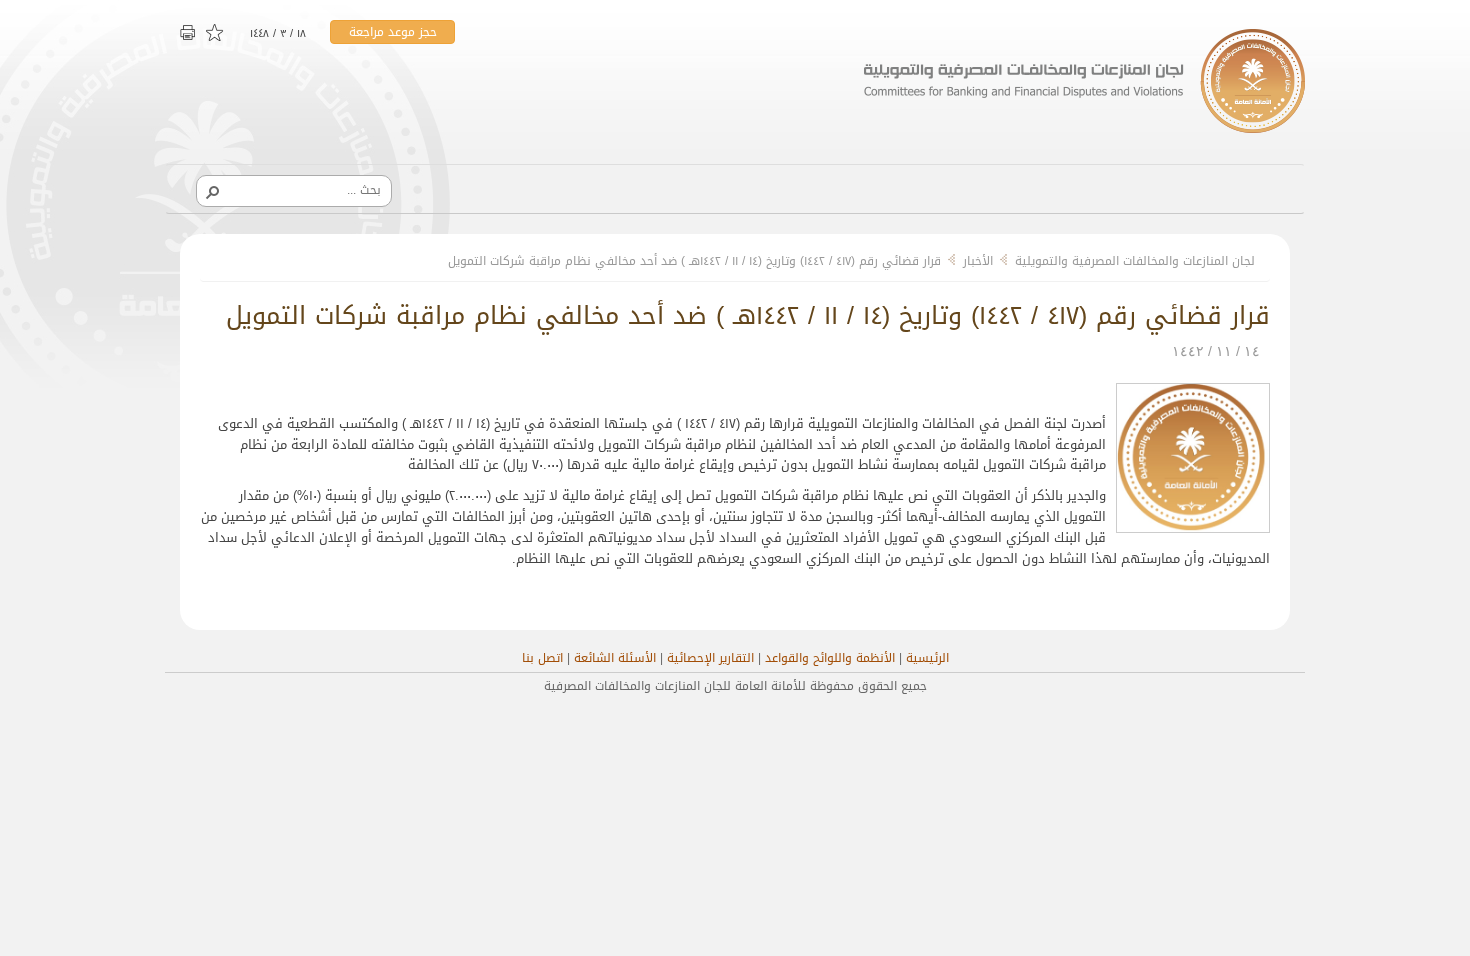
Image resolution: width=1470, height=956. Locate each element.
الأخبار (978, 261)
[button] (212, 191)
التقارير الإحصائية (710, 658)
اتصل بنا (542, 658)
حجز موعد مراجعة (393, 32)
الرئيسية (927, 658)
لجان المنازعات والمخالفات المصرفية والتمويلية (1135, 261)
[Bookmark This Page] (216, 33)
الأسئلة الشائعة (615, 658)
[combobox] (301, 190)
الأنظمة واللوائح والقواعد (830, 658)
